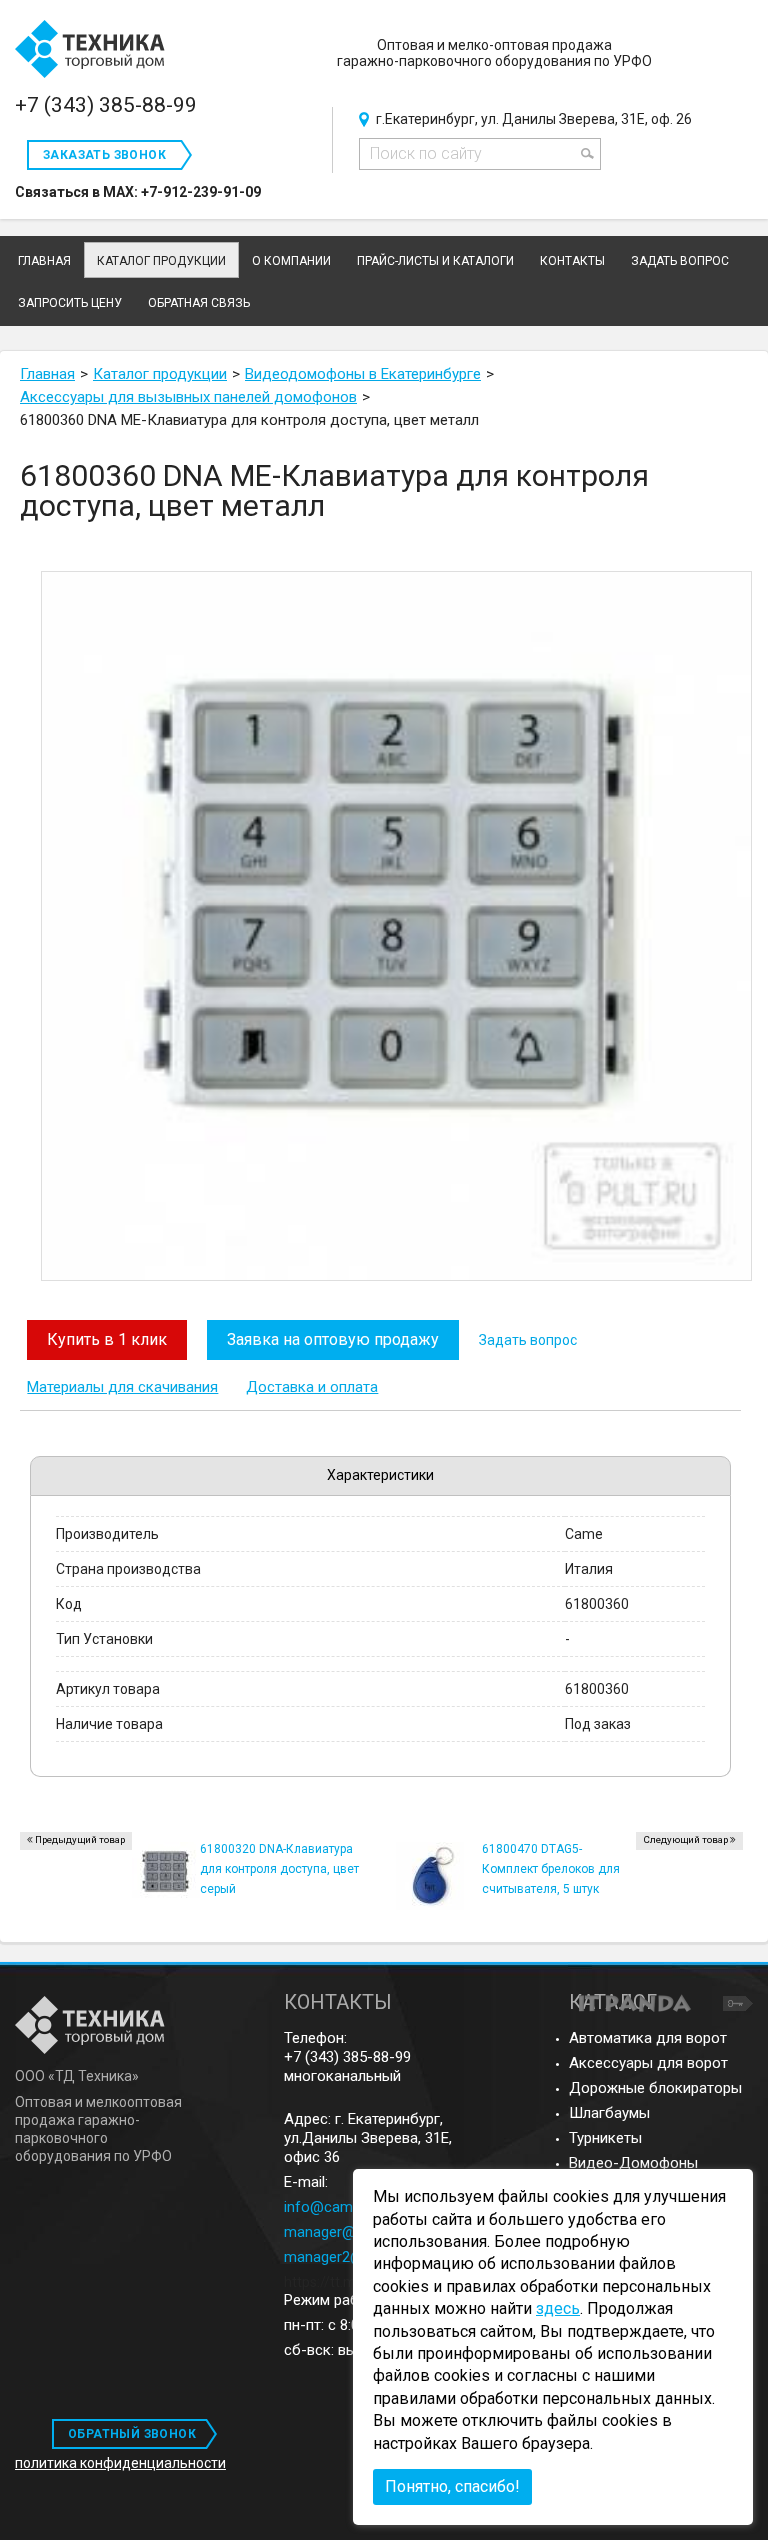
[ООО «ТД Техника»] (90, 50)
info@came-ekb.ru (345, 2207)
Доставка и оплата (312, 1387)
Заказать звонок (104, 155)
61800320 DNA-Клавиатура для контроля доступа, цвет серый (279, 1869)
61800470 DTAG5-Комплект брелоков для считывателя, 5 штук (551, 1869)
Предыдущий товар (80, 1839)
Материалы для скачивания (122, 1387)
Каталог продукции (161, 261)
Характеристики (380, 1475)
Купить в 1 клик (107, 1339)
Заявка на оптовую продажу (333, 1339)
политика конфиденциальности (120, 2463)
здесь (558, 2308)
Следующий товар (685, 1839)
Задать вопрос (528, 1340)
